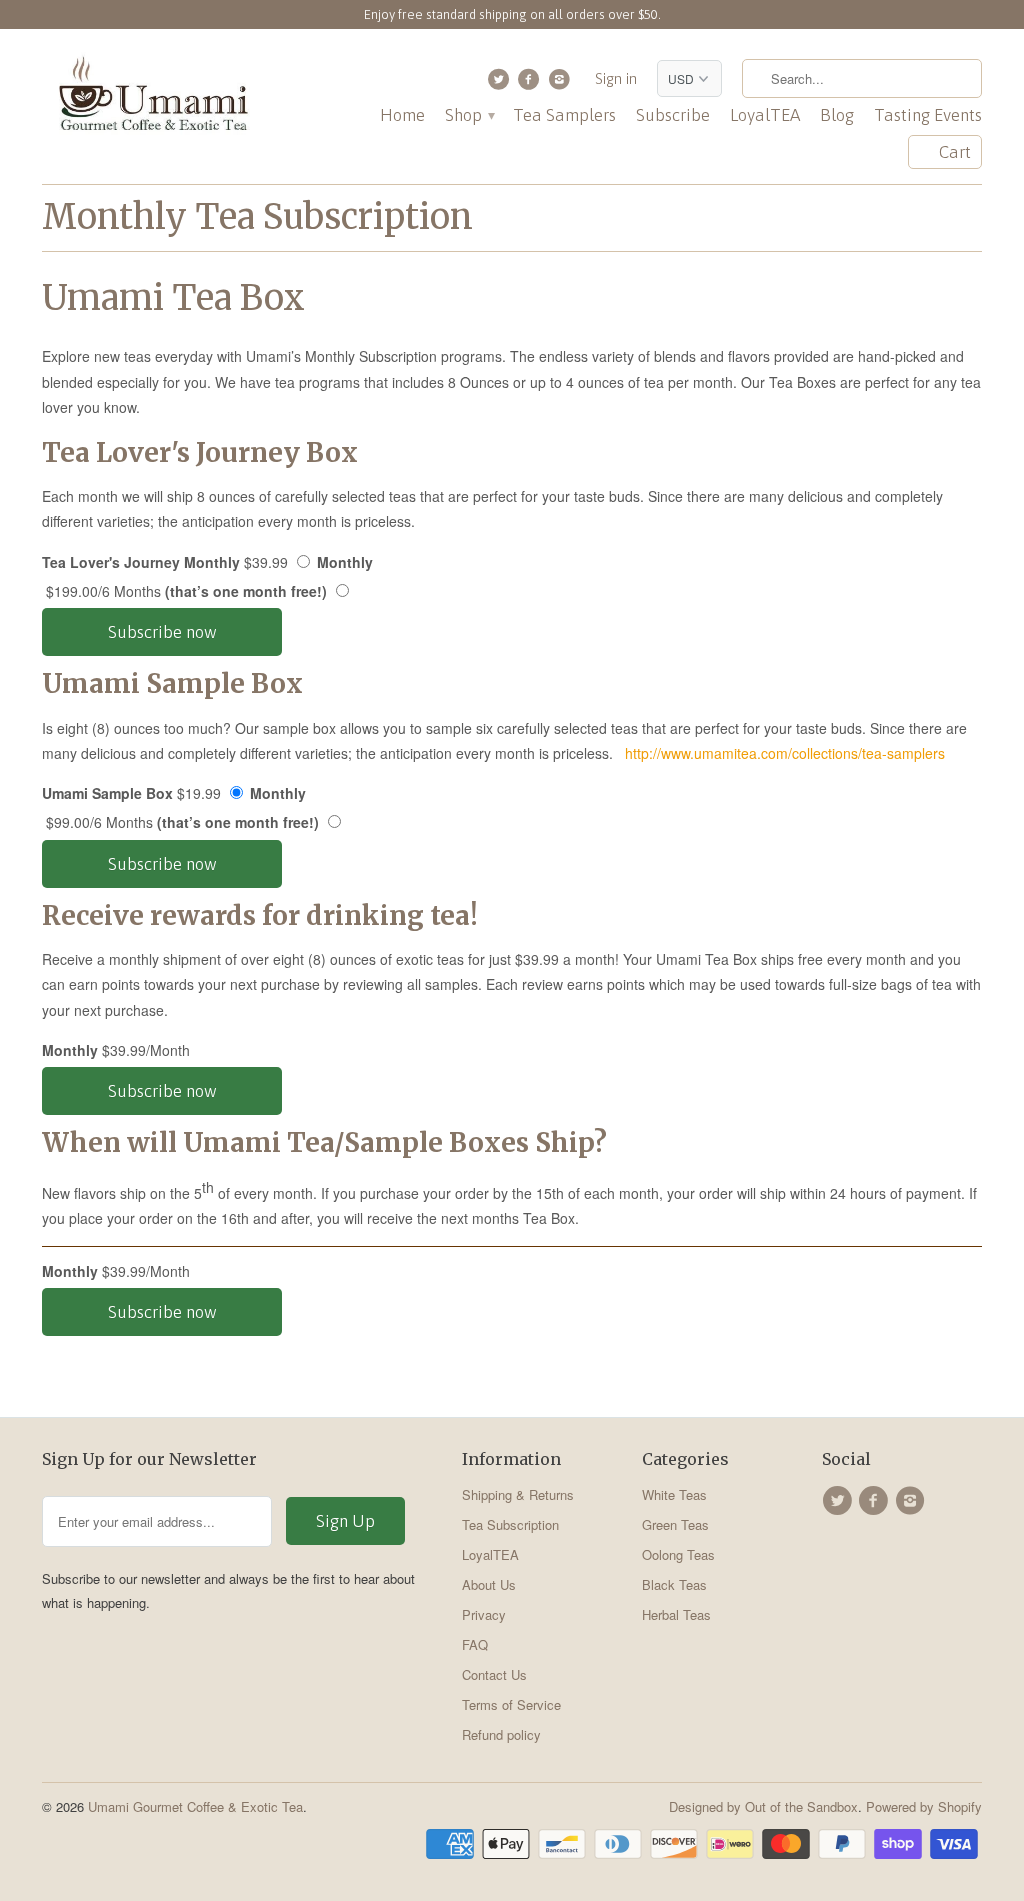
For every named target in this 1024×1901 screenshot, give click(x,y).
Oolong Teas (678, 1554)
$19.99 (174, 793)
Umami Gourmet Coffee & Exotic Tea (195, 1806)
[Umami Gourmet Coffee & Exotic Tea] (152, 98)
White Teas (674, 1494)
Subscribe (673, 115)
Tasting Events (928, 115)
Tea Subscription (510, 1524)
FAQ (475, 1644)
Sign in (616, 78)
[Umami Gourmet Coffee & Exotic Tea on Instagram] (561, 84)
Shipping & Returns (518, 1494)
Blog (837, 115)
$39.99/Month (120, 1050)
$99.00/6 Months (180, 822)
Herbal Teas (676, 1614)
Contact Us (494, 1674)
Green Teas (675, 1524)
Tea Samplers (564, 115)
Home (402, 115)
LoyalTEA (765, 115)
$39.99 (207, 562)
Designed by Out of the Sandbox (763, 1806)
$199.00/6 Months (184, 591)
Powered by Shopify (924, 1806)
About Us (489, 1584)
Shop (469, 115)
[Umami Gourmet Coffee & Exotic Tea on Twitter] (500, 84)
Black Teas (674, 1584)
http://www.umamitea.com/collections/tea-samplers (783, 753)
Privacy (484, 1614)
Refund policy (501, 1734)
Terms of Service (511, 1704)
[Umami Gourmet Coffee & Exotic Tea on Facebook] (531, 84)
